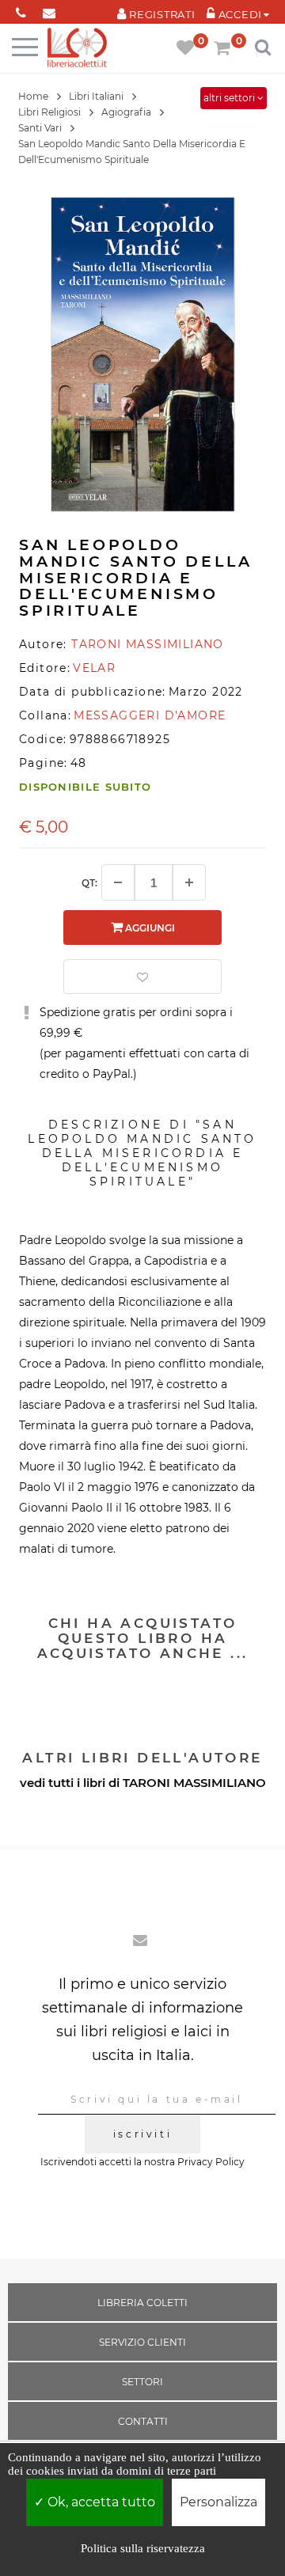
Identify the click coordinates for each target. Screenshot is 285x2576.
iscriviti (142, 2134)
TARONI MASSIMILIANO (194, 1783)
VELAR (94, 668)
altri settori (230, 98)
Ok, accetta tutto (100, 2502)
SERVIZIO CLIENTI (142, 2342)
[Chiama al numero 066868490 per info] (21, 10)
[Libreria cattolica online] (77, 49)
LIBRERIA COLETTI (142, 2303)
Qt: (89, 883)
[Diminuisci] (118, 882)
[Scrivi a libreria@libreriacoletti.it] (49, 10)
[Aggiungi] (189, 882)
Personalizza (218, 2502)
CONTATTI (143, 2421)
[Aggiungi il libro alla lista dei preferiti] (142, 977)
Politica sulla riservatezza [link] (143, 2548)
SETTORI (142, 2382)
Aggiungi (149, 928)
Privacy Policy (211, 2162)
